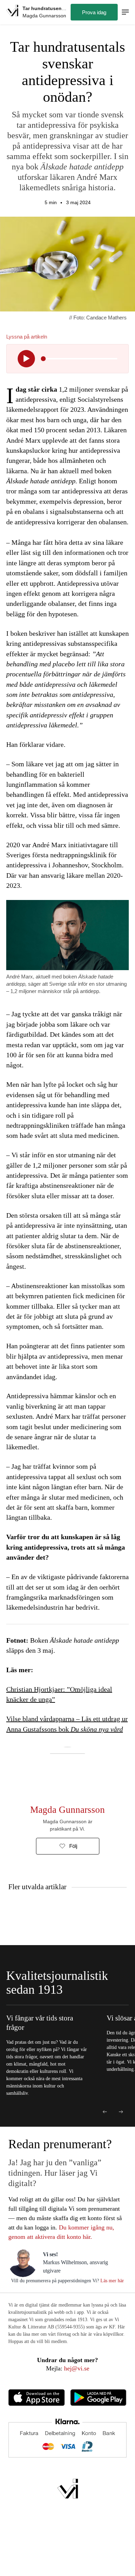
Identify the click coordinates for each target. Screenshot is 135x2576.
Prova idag (94, 12)
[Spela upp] (26, 359)
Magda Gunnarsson (67, 1810)
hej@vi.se (77, 2368)
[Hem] (12, 12)
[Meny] (125, 12)
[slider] (43, 359)
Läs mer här (111, 2281)
